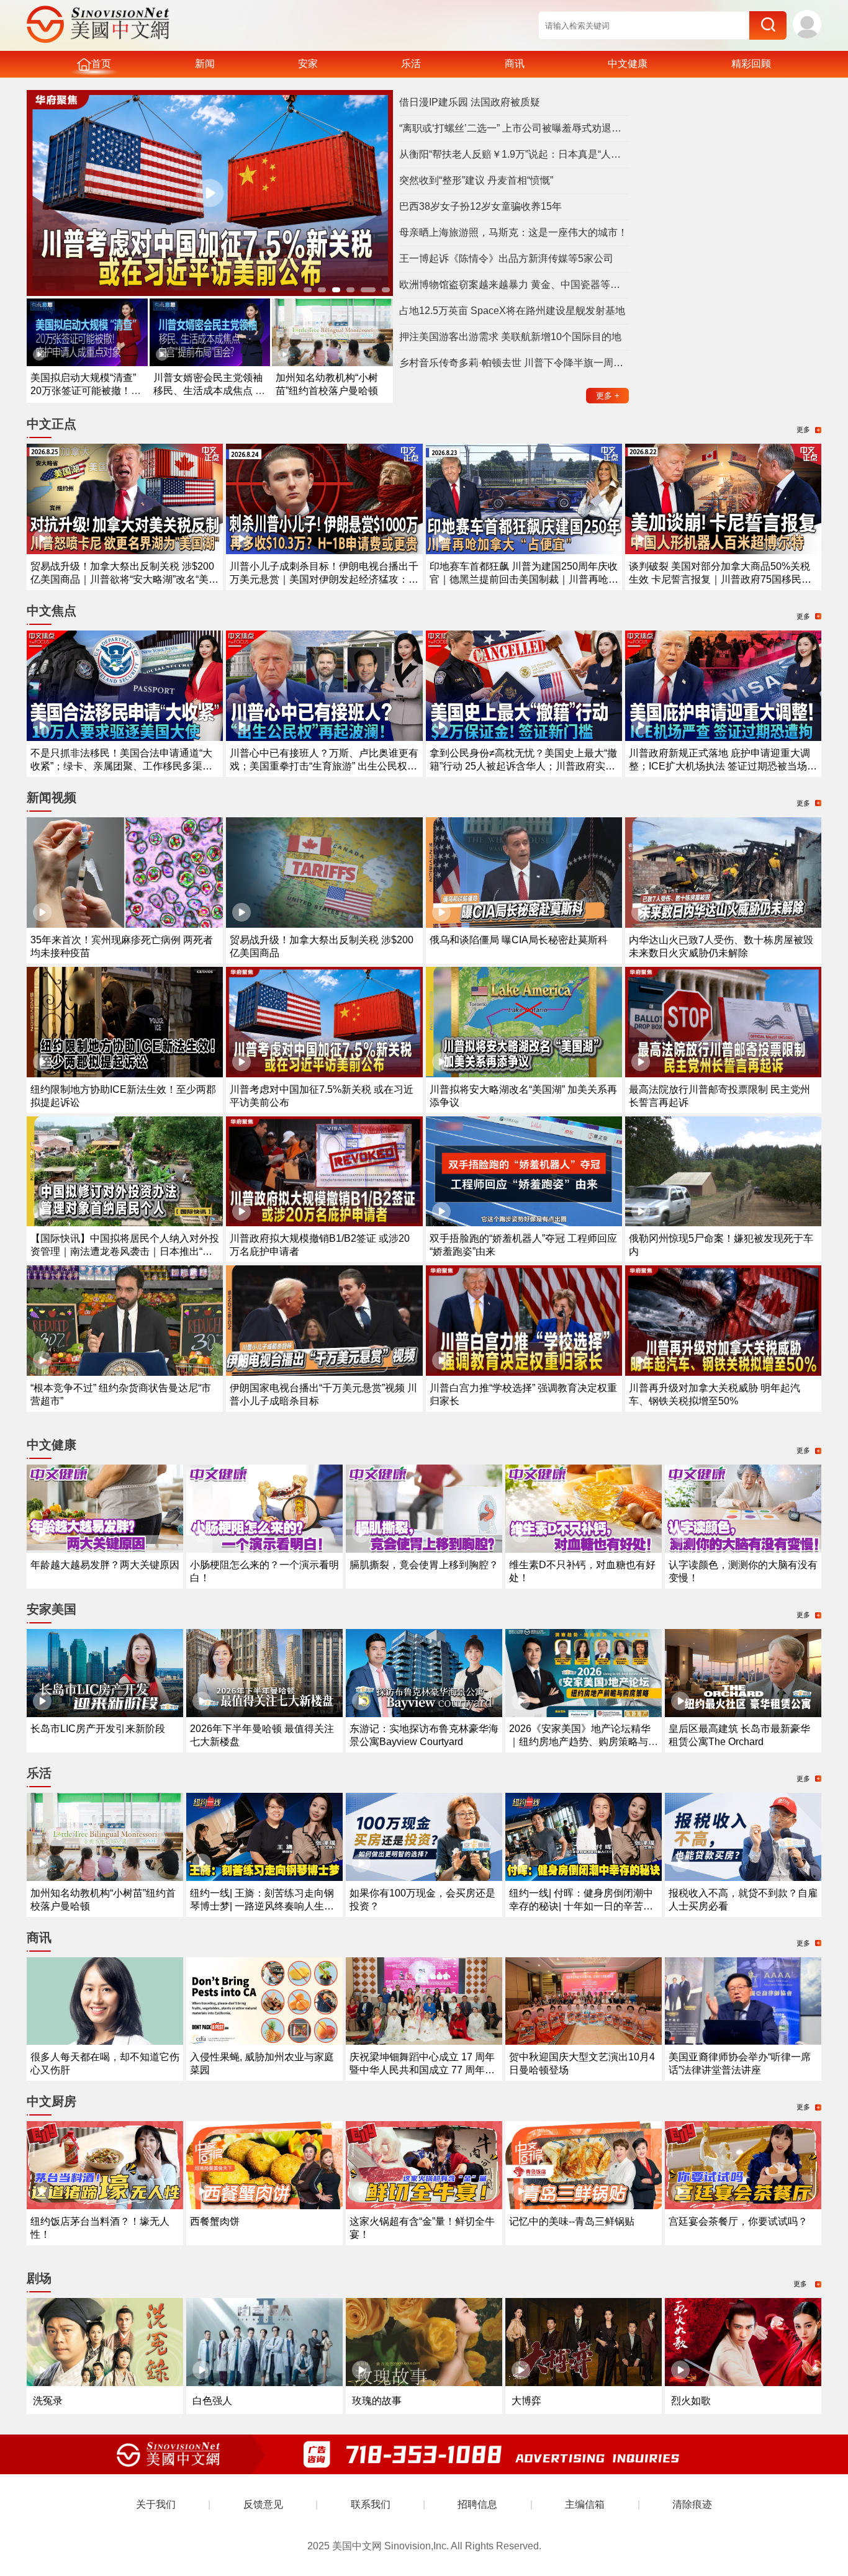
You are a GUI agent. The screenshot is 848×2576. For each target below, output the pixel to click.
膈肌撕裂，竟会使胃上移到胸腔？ (424, 1565)
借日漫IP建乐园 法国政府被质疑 (470, 102)
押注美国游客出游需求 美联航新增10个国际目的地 (510, 337)
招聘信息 (477, 2504)
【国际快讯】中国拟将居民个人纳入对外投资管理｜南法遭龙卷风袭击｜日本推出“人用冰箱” (125, 1251)
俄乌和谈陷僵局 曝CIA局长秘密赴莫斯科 (519, 940)
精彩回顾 (751, 64)
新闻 (205, 64)
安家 (308, 64)
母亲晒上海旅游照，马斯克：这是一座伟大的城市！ (513, 232)
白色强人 (212, 2401)
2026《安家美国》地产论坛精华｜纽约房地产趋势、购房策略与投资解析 (584, 1742)
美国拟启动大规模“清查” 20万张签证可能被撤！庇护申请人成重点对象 (86, 391)
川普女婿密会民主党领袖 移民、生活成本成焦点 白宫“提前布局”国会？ (209, 391)
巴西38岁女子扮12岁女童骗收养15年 (480, 206)
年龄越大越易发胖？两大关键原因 (105, 1565)
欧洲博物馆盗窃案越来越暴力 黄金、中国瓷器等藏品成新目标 (514, 285)
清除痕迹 (692, 2504)
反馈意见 (263, 2504)
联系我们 (371, 2504)
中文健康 (628, 64)
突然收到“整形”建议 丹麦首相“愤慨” (476, 180)
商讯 (515, 64)
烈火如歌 (691, 2401)
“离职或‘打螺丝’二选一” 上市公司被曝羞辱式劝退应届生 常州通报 (514, 128)
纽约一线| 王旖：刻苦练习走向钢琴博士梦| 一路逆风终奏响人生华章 (262, 1906)
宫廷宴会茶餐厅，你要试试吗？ (738, 2221)
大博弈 (526, 2401)
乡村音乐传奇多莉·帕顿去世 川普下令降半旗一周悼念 (514, 363)
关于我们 (156, 2504)
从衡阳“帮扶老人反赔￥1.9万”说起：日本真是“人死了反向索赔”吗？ (514, 154)
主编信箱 (585, 2504)
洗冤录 (48, 2401)
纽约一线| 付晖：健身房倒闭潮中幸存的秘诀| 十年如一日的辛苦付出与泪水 (581, 1906)
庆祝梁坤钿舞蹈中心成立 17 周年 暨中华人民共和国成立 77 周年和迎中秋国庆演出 (422, 2070)
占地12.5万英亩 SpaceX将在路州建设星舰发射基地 (512, 311)
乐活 (411, 64)
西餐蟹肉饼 (215, 2221)
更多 (608, 396)
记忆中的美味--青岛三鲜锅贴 (572, 2221)
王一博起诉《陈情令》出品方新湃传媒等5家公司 (506, 258)
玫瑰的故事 (377, 2401)
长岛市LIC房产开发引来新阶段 (98, 1729)
